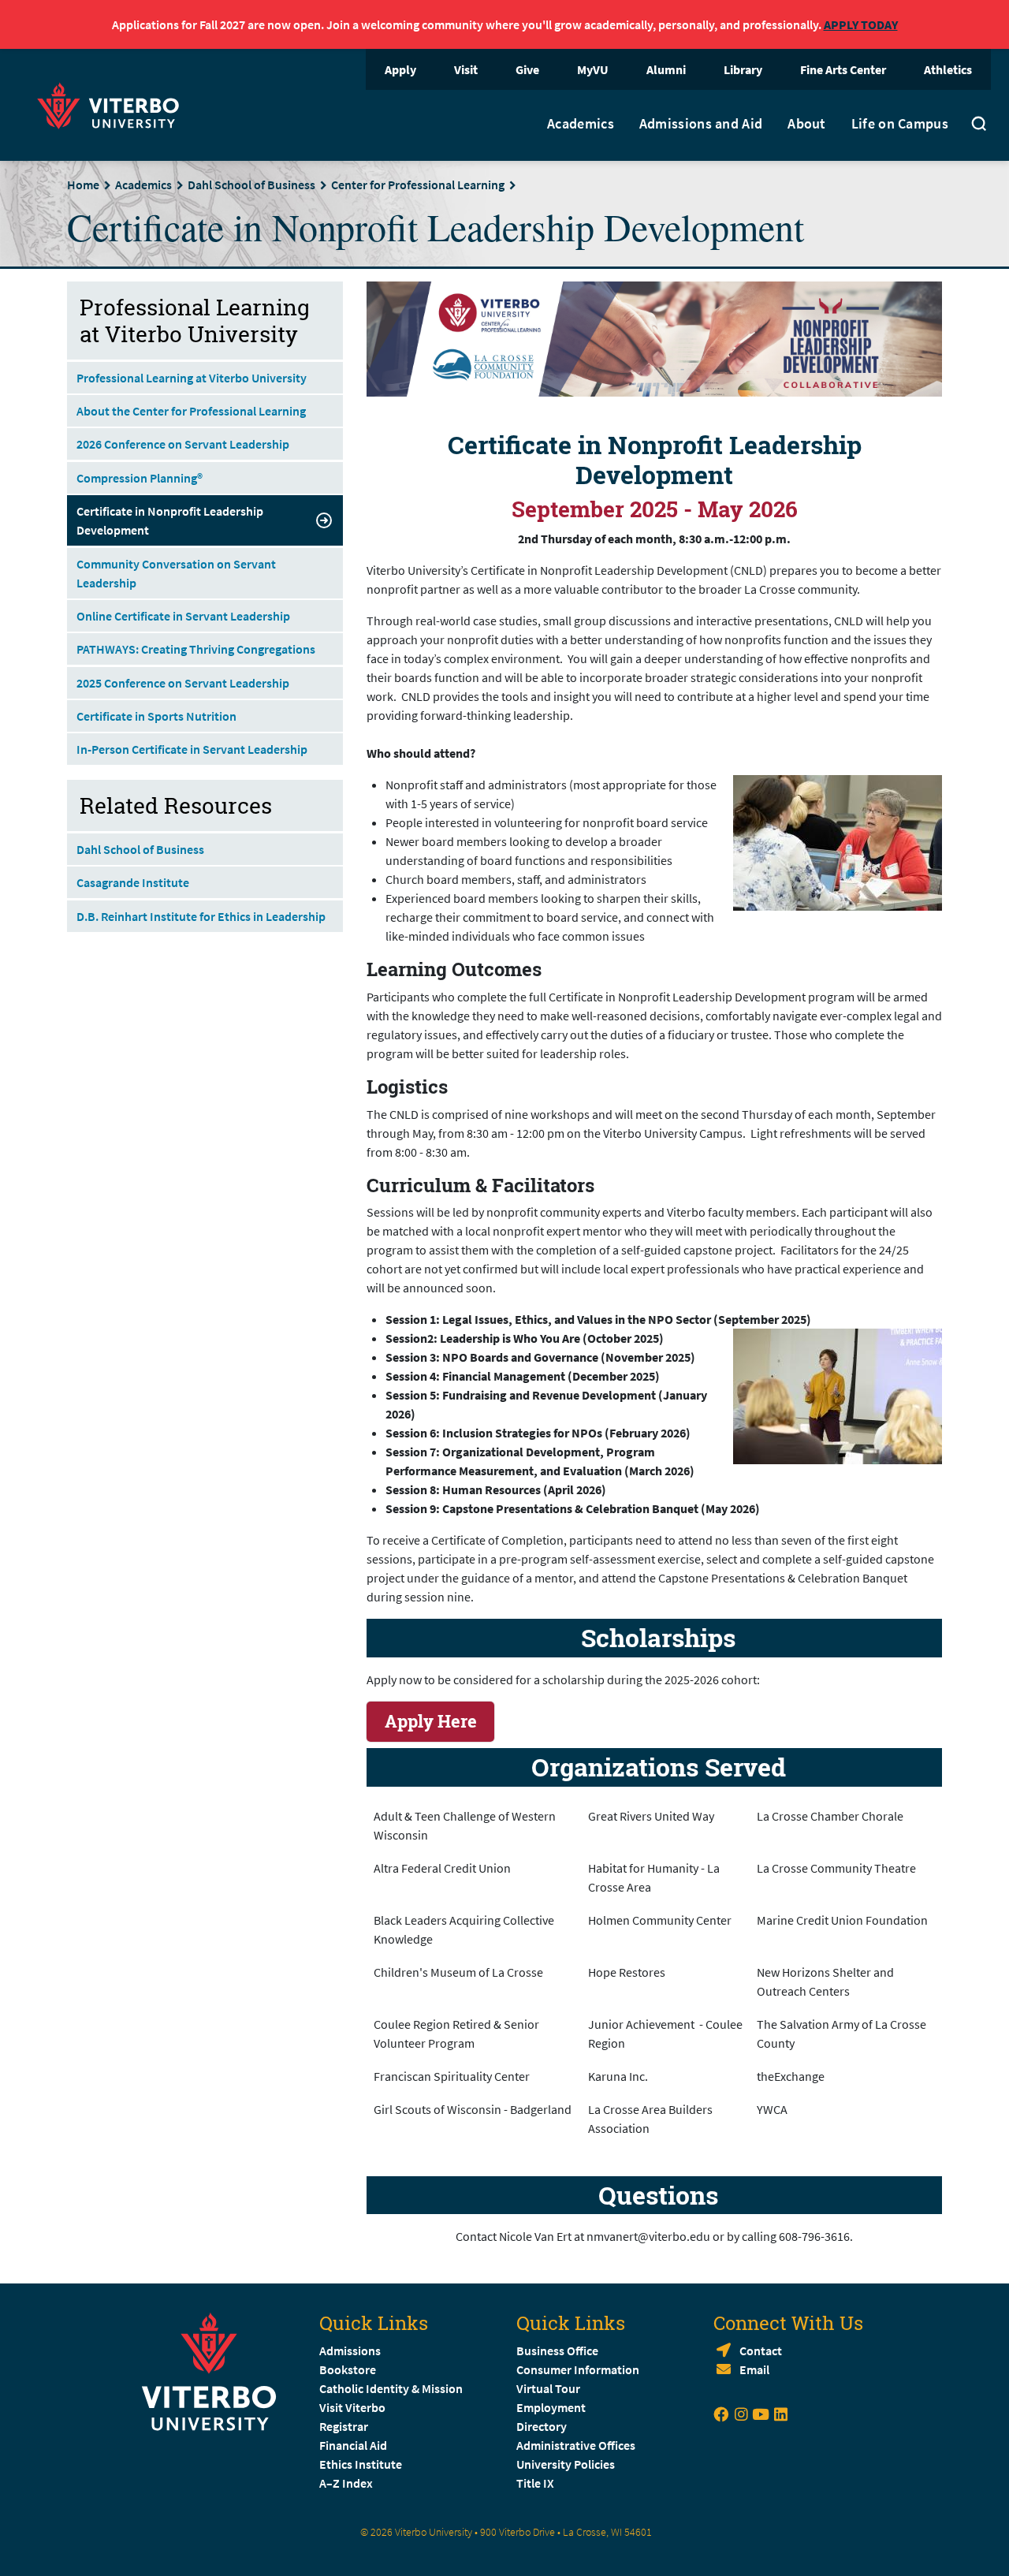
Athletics (948, 69)
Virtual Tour (548, 2388)
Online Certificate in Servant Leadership (183, 616)
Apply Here (431, 1721)
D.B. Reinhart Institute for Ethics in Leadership (201, 916)
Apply (400, 69)
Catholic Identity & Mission (391, 2388)
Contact (761, 2350)
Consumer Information (578, 2369)
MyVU (593, 69)
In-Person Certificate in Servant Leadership (192, 749)
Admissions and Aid (701, 124)
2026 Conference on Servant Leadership (183, 444)
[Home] (113, 104)
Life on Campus (900, 124)
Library (743, 69)
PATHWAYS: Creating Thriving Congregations (196, 649)
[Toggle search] (979, 125)
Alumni (666, 69)
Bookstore (348, 2369)
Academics (581, 124)
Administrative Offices (576, 2445)
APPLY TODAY (861, 24)
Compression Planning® (140, 478)
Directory (543, 2426)
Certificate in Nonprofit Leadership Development (170, 520)
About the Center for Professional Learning (191, 411)
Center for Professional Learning (418, 185)
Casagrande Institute (133, 882)
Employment (551, 2407)
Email (754, 2369)
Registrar (344, 2426)
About (807, 124)
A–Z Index (346, 2483)
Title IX (535, 2483)
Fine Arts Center (843, 69)
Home (83, 185)
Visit (466, 69)
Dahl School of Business (251, 185)
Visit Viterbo (352, 2407)
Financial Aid (353, 2445)
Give (527, 69)
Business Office (557, 2350)
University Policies (566, 2464)
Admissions (350, 2350)
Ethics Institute (361, 2464)
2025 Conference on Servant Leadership (183, 683)
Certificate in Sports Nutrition (156, 716)
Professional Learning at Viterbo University (192, 378)
